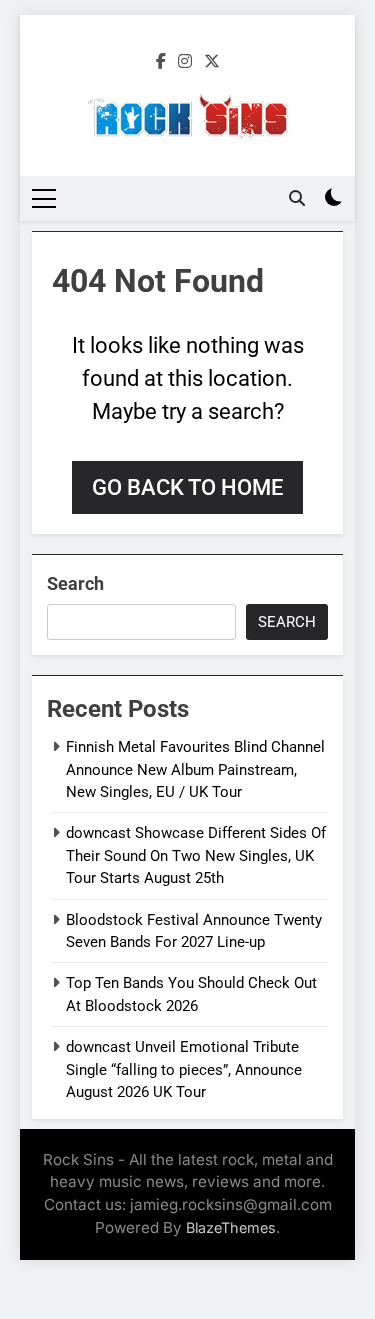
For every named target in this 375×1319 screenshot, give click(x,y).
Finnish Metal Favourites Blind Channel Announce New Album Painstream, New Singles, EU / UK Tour (195, 769)
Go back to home (187, 487)
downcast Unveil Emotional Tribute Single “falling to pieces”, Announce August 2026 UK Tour (184, 1069)
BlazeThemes (231, 1227)
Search (75, 583)
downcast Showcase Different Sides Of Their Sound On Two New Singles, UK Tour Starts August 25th (196, 855)
